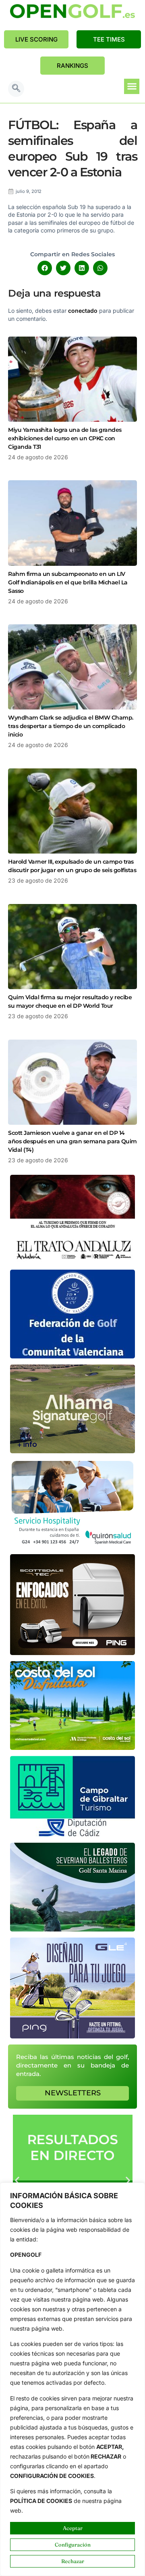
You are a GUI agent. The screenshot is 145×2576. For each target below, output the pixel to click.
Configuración (73, 2545)
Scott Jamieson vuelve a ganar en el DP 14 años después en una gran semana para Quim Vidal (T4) (72, 1141)
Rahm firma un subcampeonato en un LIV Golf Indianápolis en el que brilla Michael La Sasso (68, 582)
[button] (16, 89)
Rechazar (73, 2561)
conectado (83, 311)
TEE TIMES (109, 39)
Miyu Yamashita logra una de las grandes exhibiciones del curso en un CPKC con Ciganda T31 (65, 438)
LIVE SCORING (36, 39)
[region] (72, 2379)
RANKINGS (72, 66)
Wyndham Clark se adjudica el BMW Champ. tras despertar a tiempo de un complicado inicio (71, 726)
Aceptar (73, 2528)
